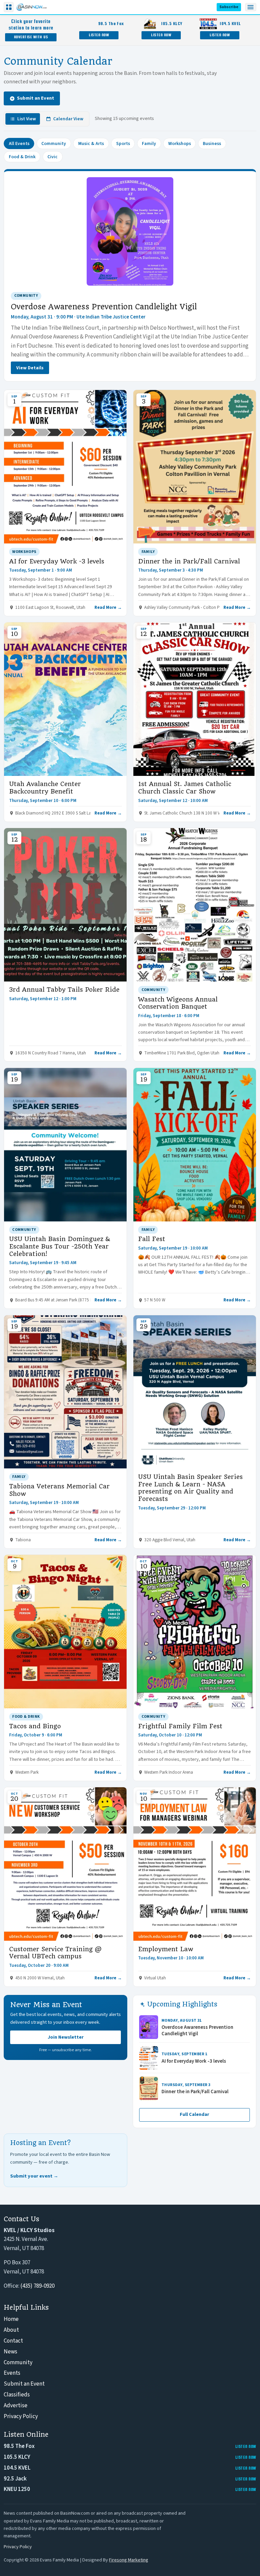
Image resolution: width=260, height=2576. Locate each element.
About (11, 2330)
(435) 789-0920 (37, 2286)
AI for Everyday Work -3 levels (57, 561)
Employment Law (166, 1949)
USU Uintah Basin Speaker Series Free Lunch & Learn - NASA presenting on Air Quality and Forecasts (190, 1488)
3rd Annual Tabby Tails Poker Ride (64, 990)
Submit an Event (36, 98)
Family (149, 143)
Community (54, 143)
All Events (19, 143)
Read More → (108, 607)
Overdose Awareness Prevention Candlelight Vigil (104, 307)
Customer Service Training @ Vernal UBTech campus (55, 1953)
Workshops (180, 143)
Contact (13, 2341)
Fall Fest (152, 1239)
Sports (123, 143)
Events (12, 2373)
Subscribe (229, 7)
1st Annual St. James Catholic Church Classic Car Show (185, 788)
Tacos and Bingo (35, 1726)
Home (11, 2319)
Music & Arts (91, 143)
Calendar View (68, 119)
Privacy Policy (21, 2416)
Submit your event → (34, 2176)
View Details (30, 368)
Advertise (16, 2406)
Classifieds (17, 2395)
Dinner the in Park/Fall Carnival (189, 561)
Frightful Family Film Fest (180, 1726)
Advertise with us (31, 37)
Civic (52, 157)
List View (27, 119)
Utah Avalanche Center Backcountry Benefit (45, 788)
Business (212, 143)
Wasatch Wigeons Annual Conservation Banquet (178, 1003)
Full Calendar (194, 2115)
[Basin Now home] (31, 7)
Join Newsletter (66, 2037)
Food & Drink (22, 157)
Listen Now (99, 35)
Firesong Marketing (129, 2560)
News (10, 2352)
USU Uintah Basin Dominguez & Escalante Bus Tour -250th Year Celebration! (60, 1246)
